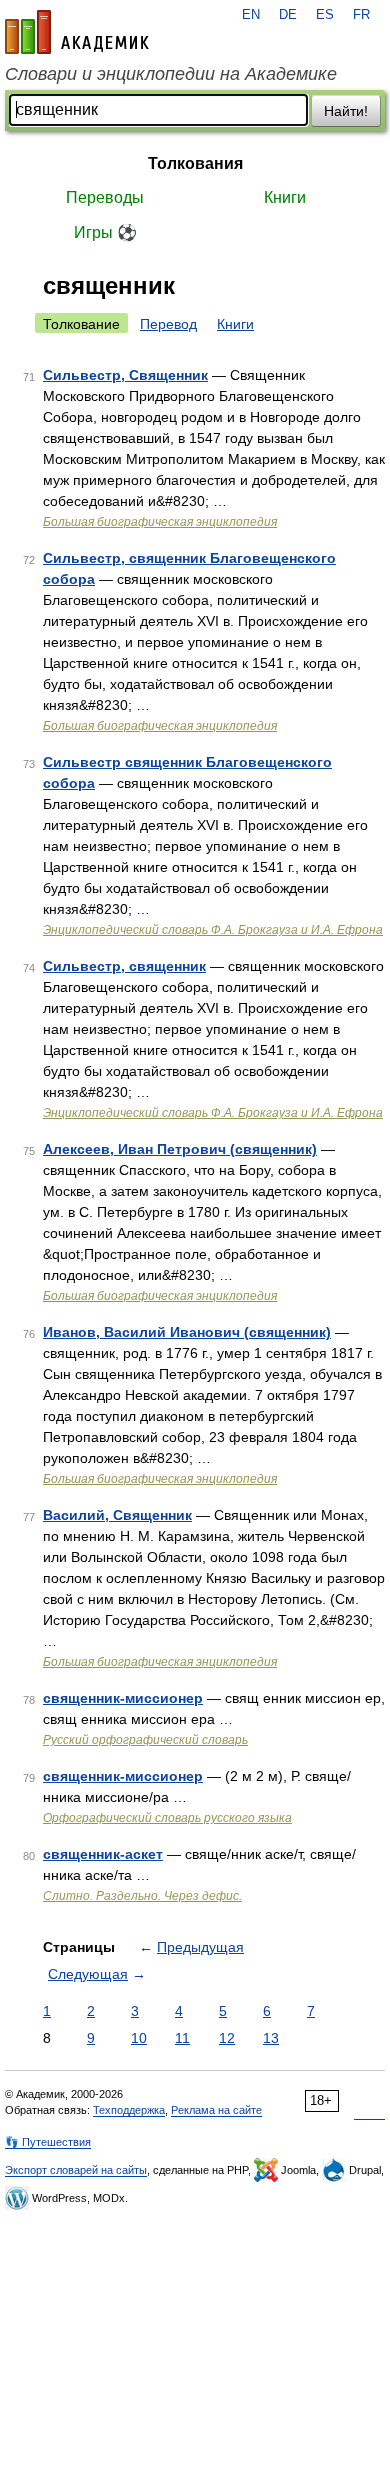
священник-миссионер (123, 1698)
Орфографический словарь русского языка (167, 1818)
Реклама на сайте (216, 2110)
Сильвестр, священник (124, 966)
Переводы (105, 197)
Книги (285, 197)
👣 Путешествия (48, 2142)
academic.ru (77, 32)
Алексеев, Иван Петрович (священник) (180, 1149)
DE (288, 15)
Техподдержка (129, 2110)
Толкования (195, 163)
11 (182, 2038)
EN (251, 15)
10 (139, 2038)
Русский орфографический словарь (145, 1740)
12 (227, 2038)
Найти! (346, 111)
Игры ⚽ (105, 232)
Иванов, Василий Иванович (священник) (187, 1332)
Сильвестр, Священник (125, 375)
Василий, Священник (117, 1515)
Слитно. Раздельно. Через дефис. (142, 1896)
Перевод (168, 324)
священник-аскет (103, 1854)
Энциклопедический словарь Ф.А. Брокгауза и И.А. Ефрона (213, 930)
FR (361, 15)
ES (325, 15)
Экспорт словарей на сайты (76, 2170)
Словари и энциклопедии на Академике (171, 74)
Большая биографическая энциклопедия (160, 522)
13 (271, 2038)
